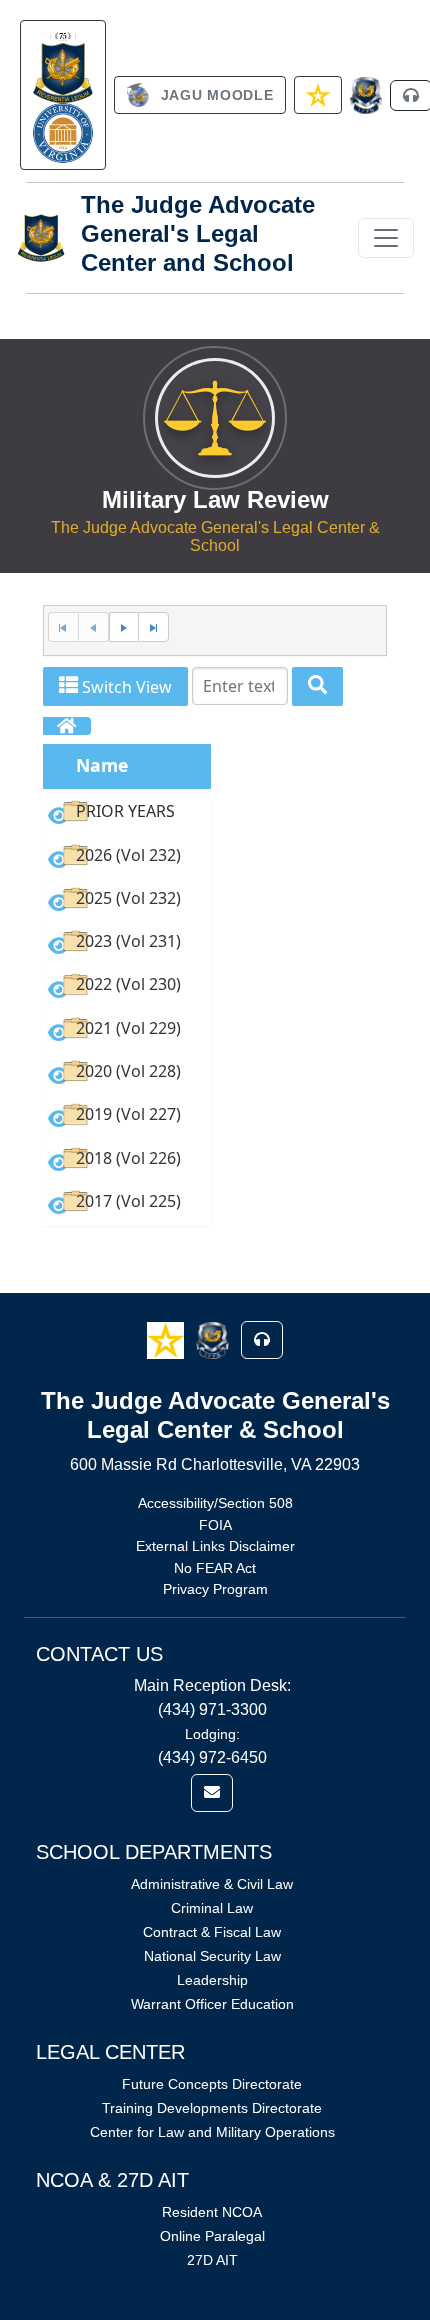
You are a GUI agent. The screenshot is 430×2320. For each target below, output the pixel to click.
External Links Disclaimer (215, 1546)
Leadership (212, 1980)
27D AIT (212, 2260)
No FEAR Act (215, 1568)
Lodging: (212, 1734)
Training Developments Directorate (212, 2108)
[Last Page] (153, 627)
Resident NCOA (212, 2212)
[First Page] (63, 627)
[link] (63, 95)
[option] (127, 814)
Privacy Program (215, 1589)
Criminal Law (212, 1908)
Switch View (125, 687)
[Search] (317, 686)
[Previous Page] (93, 627)
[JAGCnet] (366, 95)
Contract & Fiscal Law (212, 1932)
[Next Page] (124, 627)
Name (102, 765)
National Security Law (212, 1956)
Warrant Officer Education (212, 2004)
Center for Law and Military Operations (212, 2132)
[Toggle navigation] (386, 238)
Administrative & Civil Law (212, 1884)
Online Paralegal (212, 2236)
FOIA (215, 1525)
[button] (167, 1339)
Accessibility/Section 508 (215, 1503)
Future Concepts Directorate (212, 2084)
